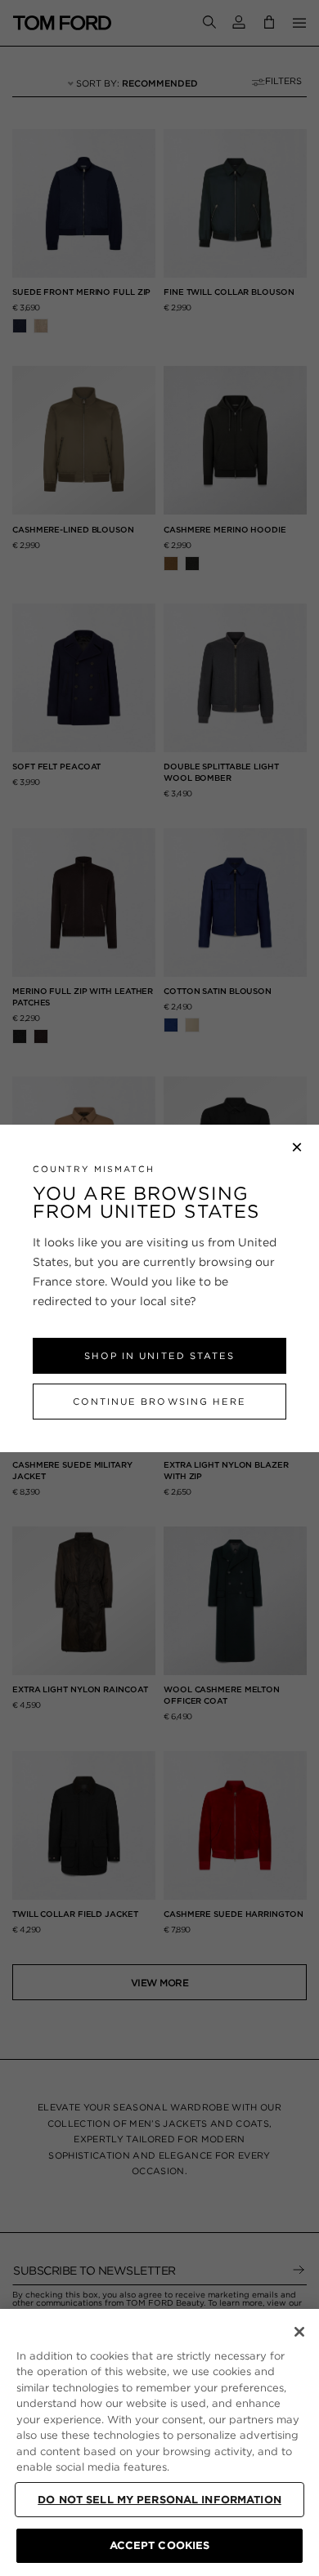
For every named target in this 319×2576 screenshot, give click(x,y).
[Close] (299, 2332)
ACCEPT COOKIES (160, 2545)
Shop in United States (159, 1356)
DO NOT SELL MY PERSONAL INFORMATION (159, 2500)
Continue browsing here (159, 1402)
